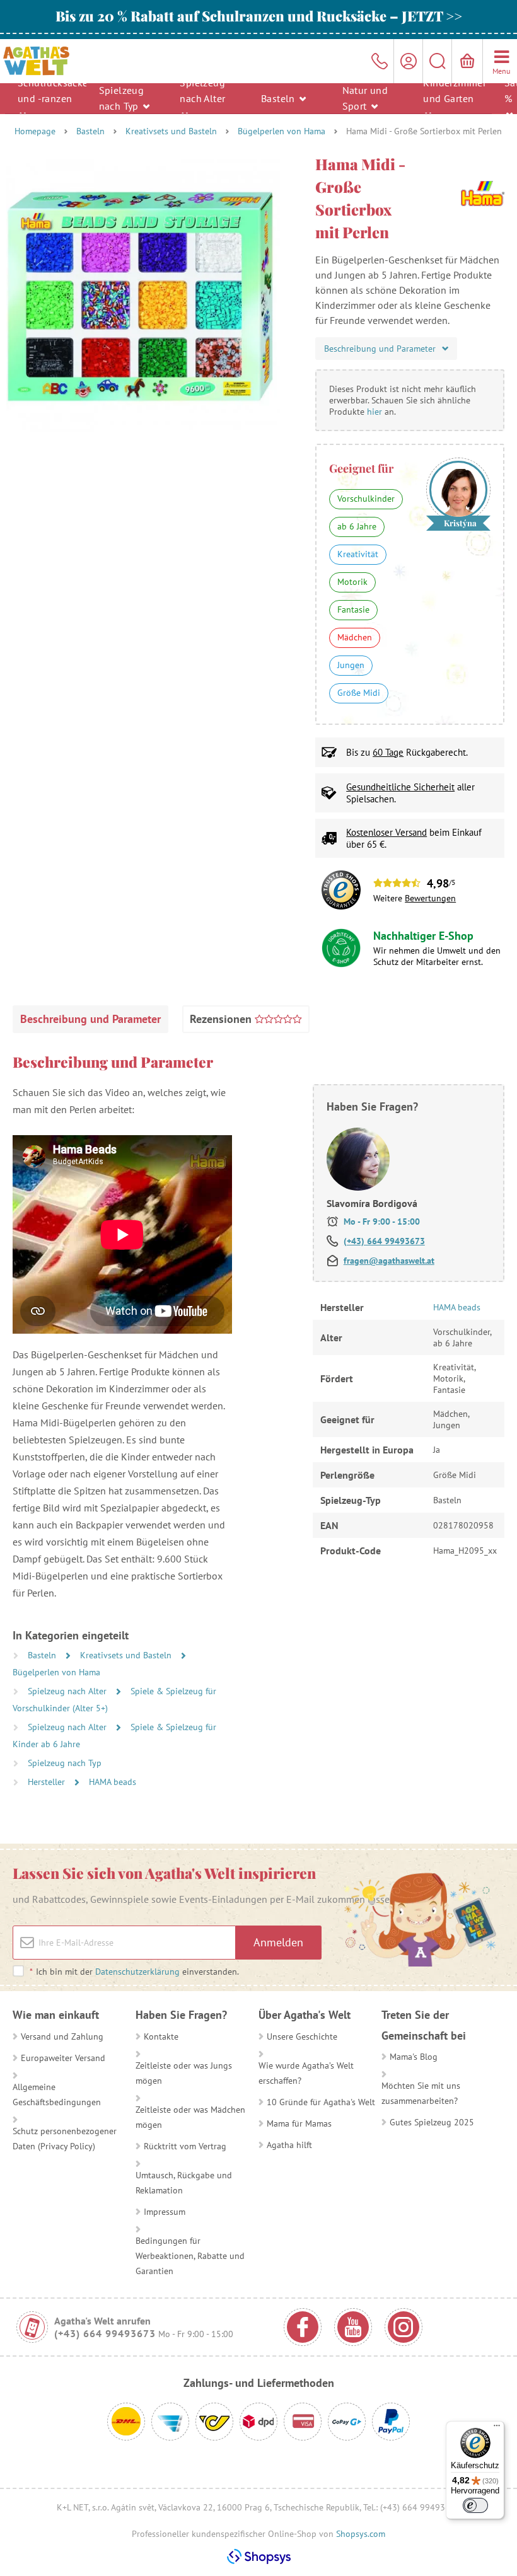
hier (375, 412)
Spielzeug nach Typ (122, 98)
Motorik (352, 582)
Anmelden (278, 1942)
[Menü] (497, 2429)
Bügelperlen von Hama (282, 131)
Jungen (351, 665)
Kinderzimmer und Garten (451, 90)
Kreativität (358, 554)
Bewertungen (430, 898)
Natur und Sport (365, 98)
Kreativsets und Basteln (171, 131)
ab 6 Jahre (357, 526)
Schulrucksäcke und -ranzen (46, 90)
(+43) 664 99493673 (384, 1241)
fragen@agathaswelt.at (389, 1261)
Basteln (279, 98)
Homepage (35, 131)
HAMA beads (113, 1782)
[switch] (475, 2505)
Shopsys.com (361, 2534)
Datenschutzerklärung (137, 1972)
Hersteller (48, 1782)
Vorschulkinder (366, 499)
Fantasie (353, 609)
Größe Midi (359, 693)
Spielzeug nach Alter (202, 90)
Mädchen (355, 637)
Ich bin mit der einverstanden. (134, 1972)
